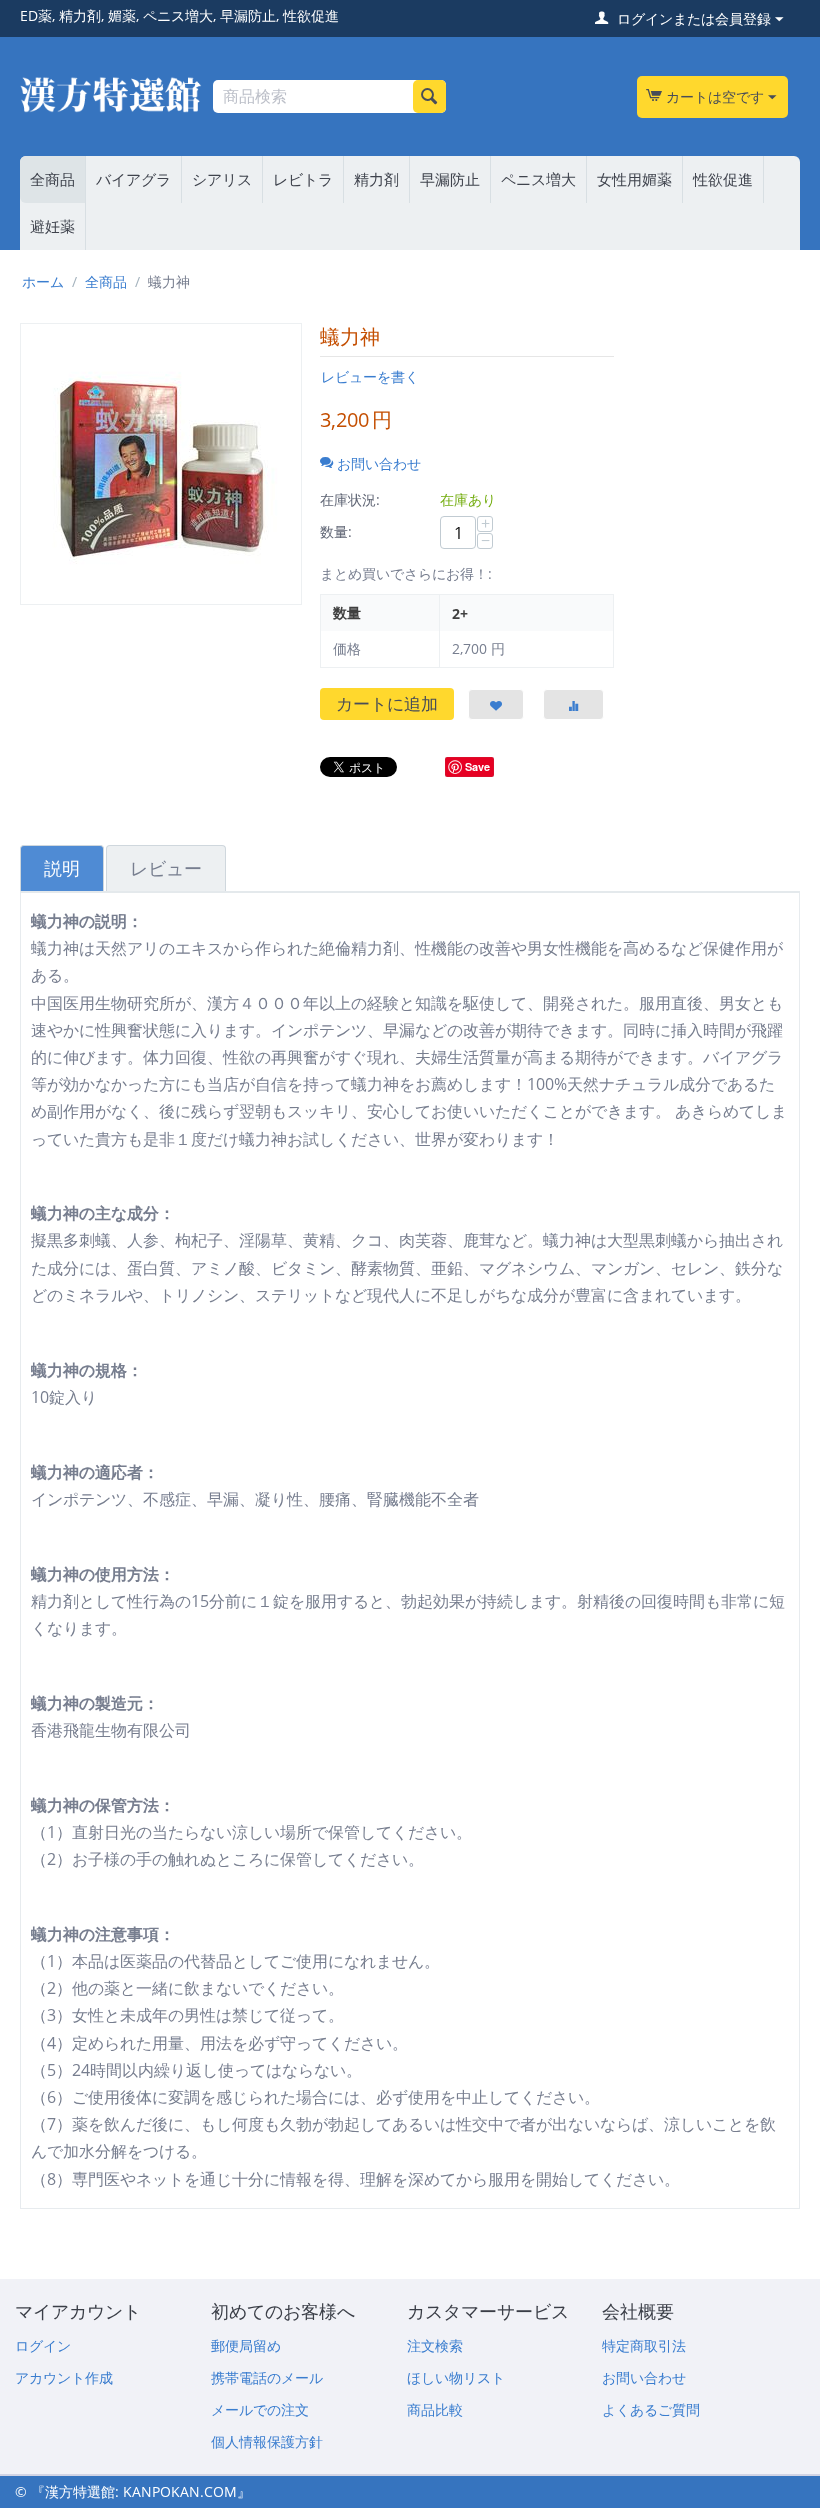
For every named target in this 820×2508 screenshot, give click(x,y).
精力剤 (376, 179)
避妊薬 (52, 226)
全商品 (52, 179)
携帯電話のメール (267, 2377)
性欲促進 (723, 179)
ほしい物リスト (456, 2377)
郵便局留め (246, 2345)
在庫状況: (350, 499)
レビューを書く (370, 376)
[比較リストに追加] (573, 704)
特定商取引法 (644, 2345)
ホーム (43, 281)
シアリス (222, 179)
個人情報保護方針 (267, 2441)
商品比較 (435, 2409)
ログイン (43, 2345)
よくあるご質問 (651, 2409)
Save (477, 766)
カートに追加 (387, 703)
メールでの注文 (260, 2409)
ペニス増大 (538, 179)
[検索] (429, 96)
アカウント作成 (64, 2377)
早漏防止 (450, 179)
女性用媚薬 (634, 179)
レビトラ (303, 179)
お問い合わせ (644, 2377)
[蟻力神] (161, 464)
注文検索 (435, 2345)
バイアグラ (133, 179)
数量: (336, 531)
